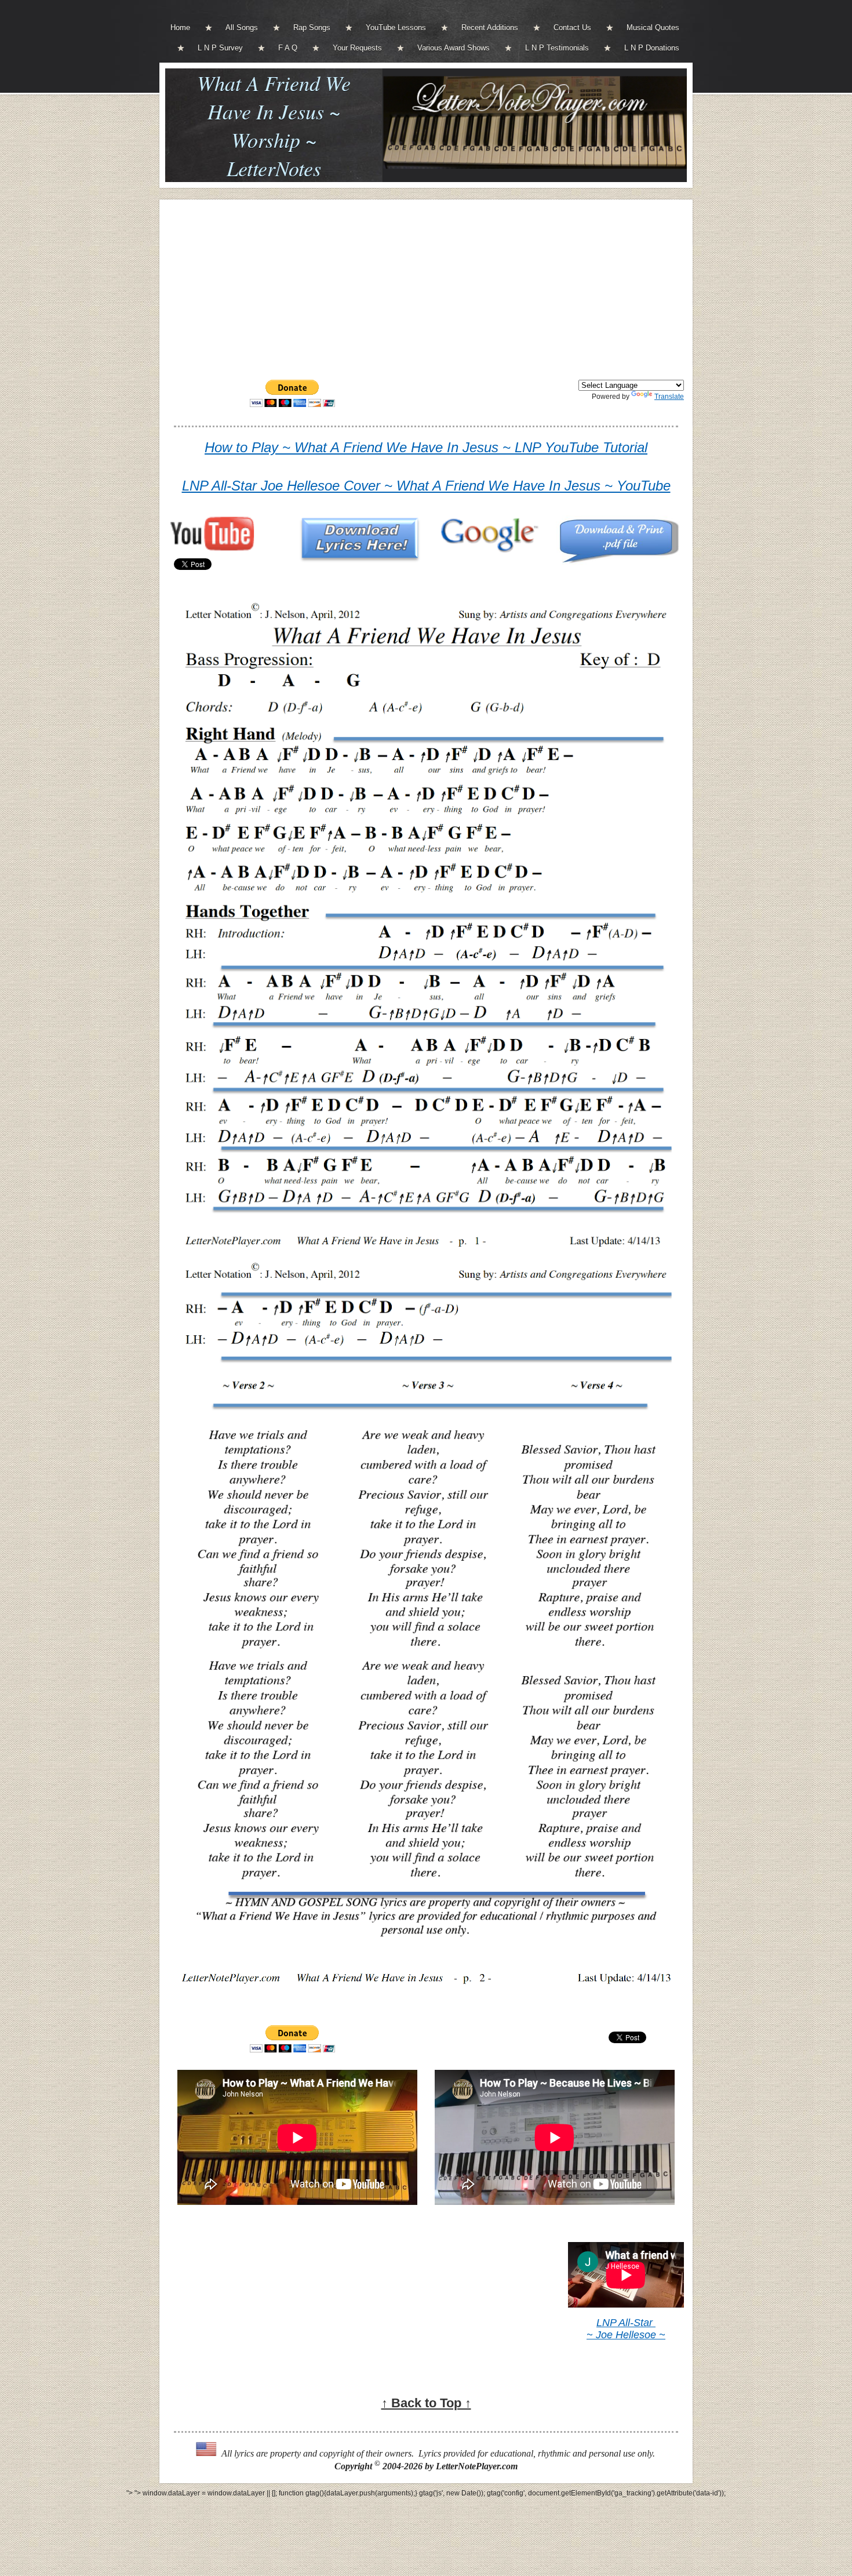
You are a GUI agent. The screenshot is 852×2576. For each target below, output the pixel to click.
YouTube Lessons (396, 28)
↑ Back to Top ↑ (426, 2403)
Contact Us (572, 28)
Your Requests (357, 48)
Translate (669, 397)
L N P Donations (652, 48)
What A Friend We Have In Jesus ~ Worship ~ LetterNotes (274, 125)
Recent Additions (490, 28)
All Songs (242, 28)
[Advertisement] (426, 289)
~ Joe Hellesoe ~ (626, 2335)
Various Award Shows (454, 48)
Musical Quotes (653, 28)
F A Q (288, 48)
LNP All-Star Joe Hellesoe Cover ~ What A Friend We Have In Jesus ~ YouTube (426, 486)
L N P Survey (220, 48)
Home (180, 28)
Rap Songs (312, 28)
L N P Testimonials (557, 48)
